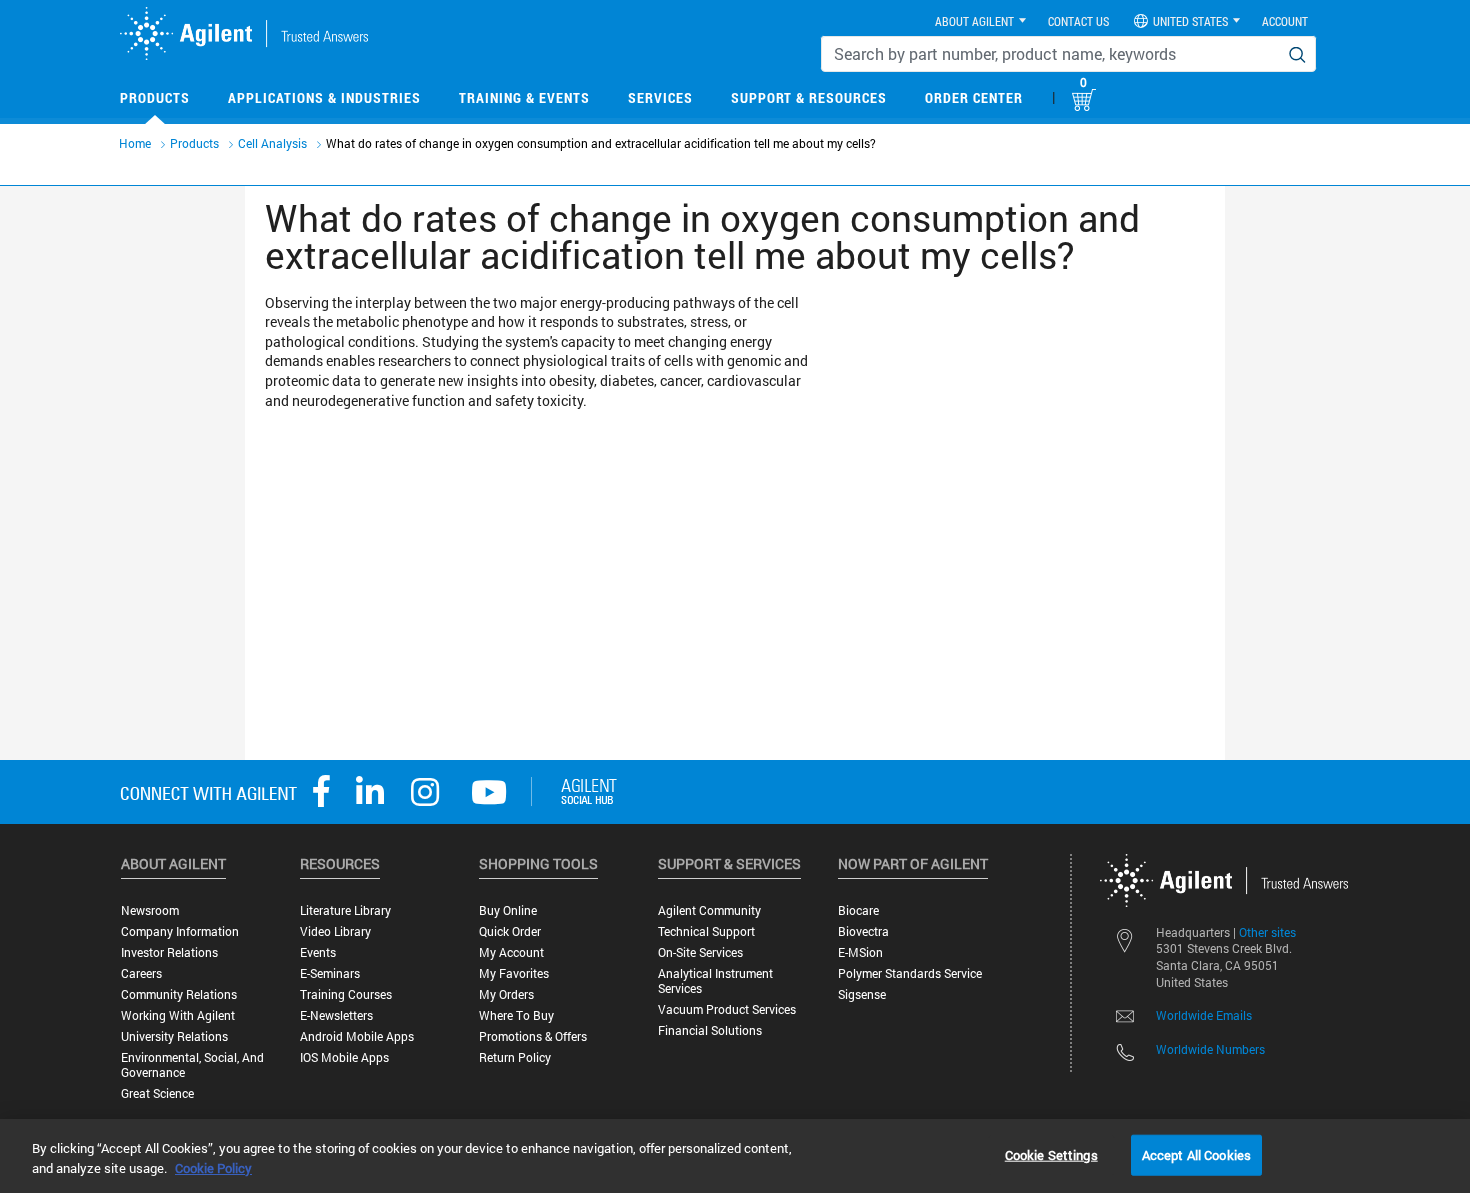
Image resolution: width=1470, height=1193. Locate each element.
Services (660, 97)
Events (318, 952)
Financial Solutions (710, 1030)
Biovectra (863, 931)
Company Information (180, 931)
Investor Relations (169, 952)
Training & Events (524, 97)
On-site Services (700, 952)
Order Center (974, 97)
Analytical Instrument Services (715, 981)
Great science (157, 1093)
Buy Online (508, 910)
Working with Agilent (178, 1015)
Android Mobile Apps (357, 1036)
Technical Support (706, 931)
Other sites (1267, 932)
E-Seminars (330, 973)
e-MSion (860, 952)
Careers (141, 973)
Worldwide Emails (1204, 1015)
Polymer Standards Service (910, 973)
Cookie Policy (213, 1168)
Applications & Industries (324, 97)
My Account (511, 952)
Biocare (858, 910)
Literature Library (345, 910)
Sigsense (862, 994)
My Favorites (514, 973)
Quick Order (510, 931)
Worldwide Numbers (1210, 1049)
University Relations (174, 1036)
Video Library (335, 931)
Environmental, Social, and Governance (192, 1065)
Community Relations (179, 994)
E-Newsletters (336, 1015)
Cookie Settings (1051, 1154)
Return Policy (515, 1057)
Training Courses (346, 994)
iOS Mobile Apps (344, 1057)
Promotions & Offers (533, 1036)
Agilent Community (709, 910)
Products (155, 97)
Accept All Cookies (1196, 1154)
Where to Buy (516, 1015)
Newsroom (150, 910)
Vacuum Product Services (727, 1009)
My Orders (506, 994)
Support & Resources (809, 97)
